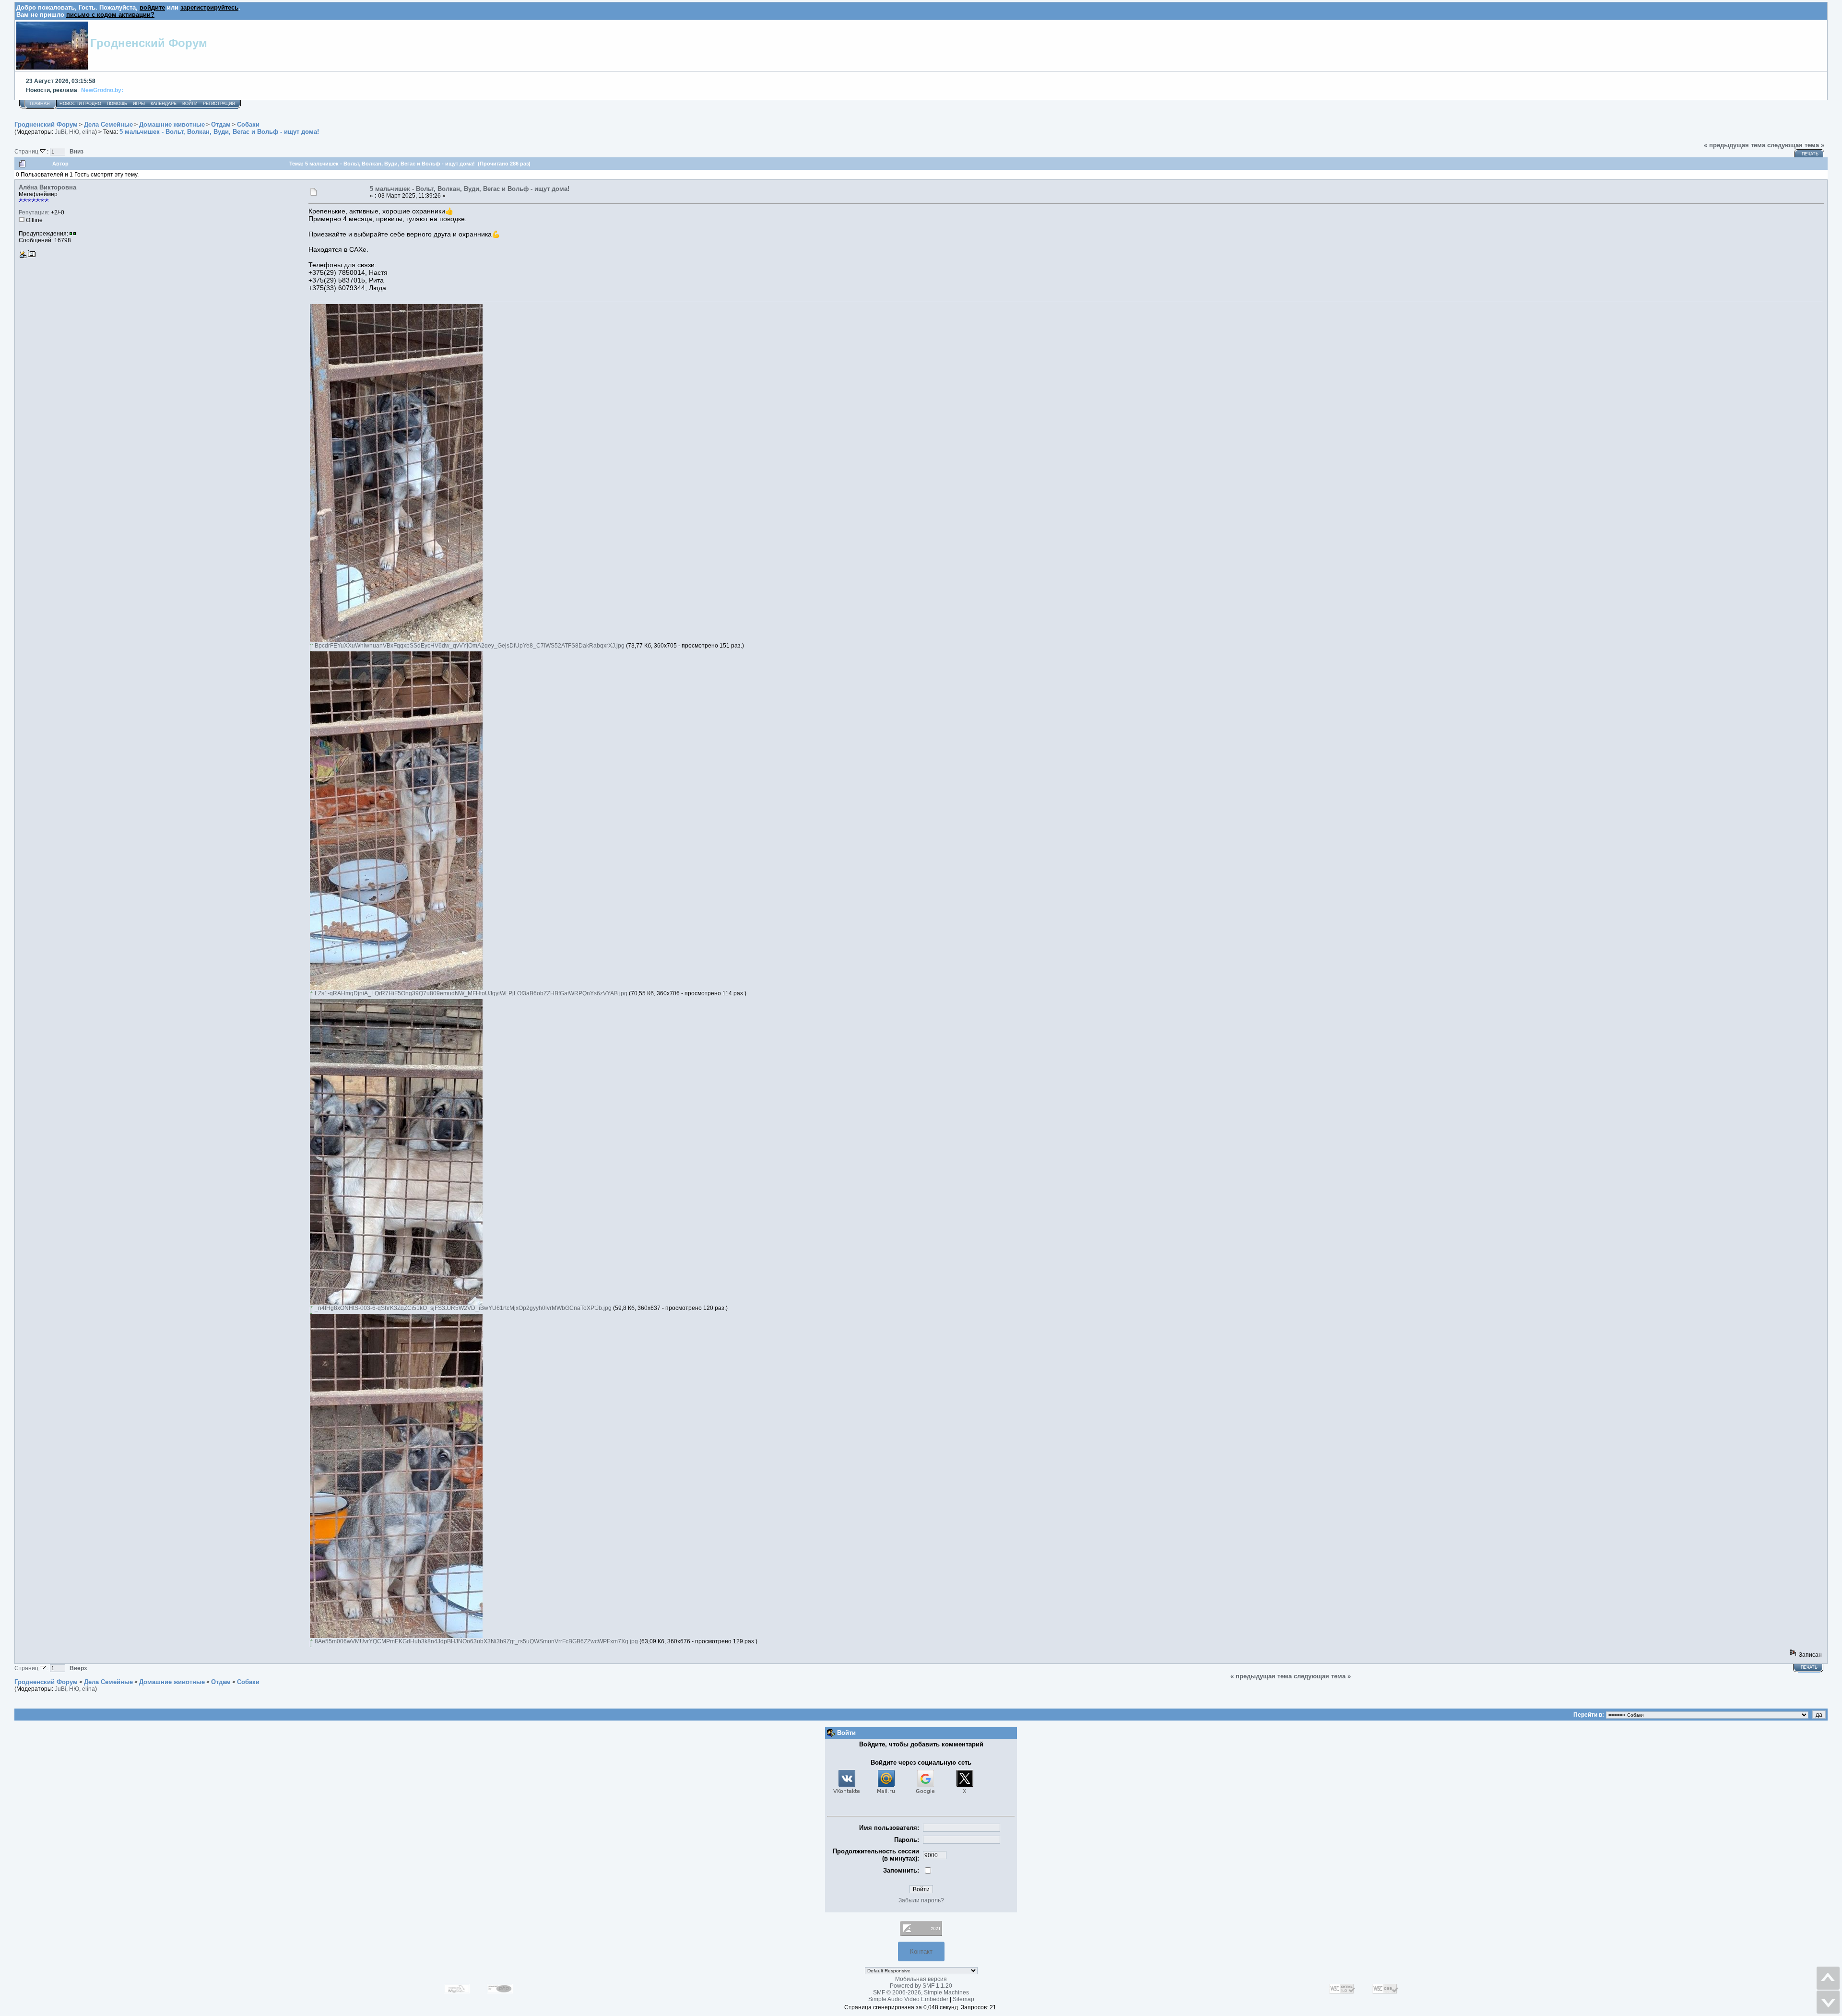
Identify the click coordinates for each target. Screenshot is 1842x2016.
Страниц (27, 151)
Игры (139, 104)
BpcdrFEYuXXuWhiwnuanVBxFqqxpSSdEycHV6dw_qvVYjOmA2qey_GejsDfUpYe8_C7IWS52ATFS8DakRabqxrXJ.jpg (469, 646)
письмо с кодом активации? (110, 15)
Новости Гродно (80, 104)
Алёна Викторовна (47, 187)
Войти (190, 104)
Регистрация (219, 104)
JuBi (60, 132)
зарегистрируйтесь (209, 7)
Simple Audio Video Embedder (908, 1999)
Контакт (921, 1951)
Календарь (164, 104)
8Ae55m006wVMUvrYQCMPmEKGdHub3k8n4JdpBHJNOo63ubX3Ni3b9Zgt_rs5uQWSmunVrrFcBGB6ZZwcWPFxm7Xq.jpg (476, 1641)
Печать (1810, 154)
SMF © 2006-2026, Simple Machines (921, 1992)
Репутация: (34, 212)
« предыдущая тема (1735, 145)
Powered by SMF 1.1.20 (921, 1986)
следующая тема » (1796, 145)
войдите (152, 7)
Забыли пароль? (921, 1900)
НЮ (74, 132)
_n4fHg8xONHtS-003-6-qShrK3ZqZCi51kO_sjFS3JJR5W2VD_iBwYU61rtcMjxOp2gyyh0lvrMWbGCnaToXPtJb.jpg (462, 1308)
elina (89, 132)
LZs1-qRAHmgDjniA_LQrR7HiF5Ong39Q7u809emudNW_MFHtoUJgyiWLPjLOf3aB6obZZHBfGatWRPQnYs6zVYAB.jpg (470, 993)
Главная (40, 104)
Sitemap (963, 1999)
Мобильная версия (921, 1979)
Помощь (117, 104)
